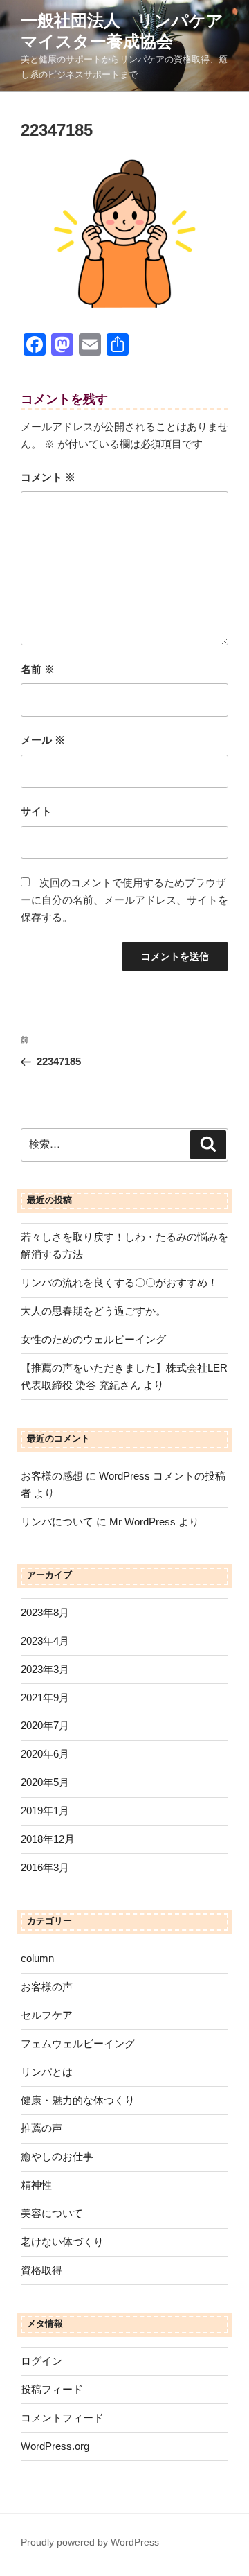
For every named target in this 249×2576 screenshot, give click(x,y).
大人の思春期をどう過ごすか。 (93, 1311)
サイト (36, 811)
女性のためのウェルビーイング (93, 1339)
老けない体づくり (62, 2242)
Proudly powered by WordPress (90, 2542)
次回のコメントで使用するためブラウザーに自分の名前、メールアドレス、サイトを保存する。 (124, 900)
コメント (48, 477)
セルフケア (47, 2015)
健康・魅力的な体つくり (78, 2100)
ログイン (41, 2361)
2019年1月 (45, 1811)
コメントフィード (62, 2418)
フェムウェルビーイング (78, 2043)
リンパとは (47, 2072)
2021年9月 (45, 1698)
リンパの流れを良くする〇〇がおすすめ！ (119, 1282)
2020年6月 (45, 1754)
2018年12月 (48, 1839)
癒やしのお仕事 (57, 2156)
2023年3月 (45, 1669)
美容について (52, 2213)
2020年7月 (45, 1725)
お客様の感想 (52, 1476)
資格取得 (41, 2270)
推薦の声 (41, 2128)
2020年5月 (45, 1782)
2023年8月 (45, 1612)
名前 (38, 669)
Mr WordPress (142, 1522)
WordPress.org (55, 2446)
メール (43, 740)
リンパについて (57, 1522)
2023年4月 (45, 1641)
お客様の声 (47, 1987)
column (37, 1958)
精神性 (36, 2185)
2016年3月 (45, 1867)
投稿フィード (52, 2389)
